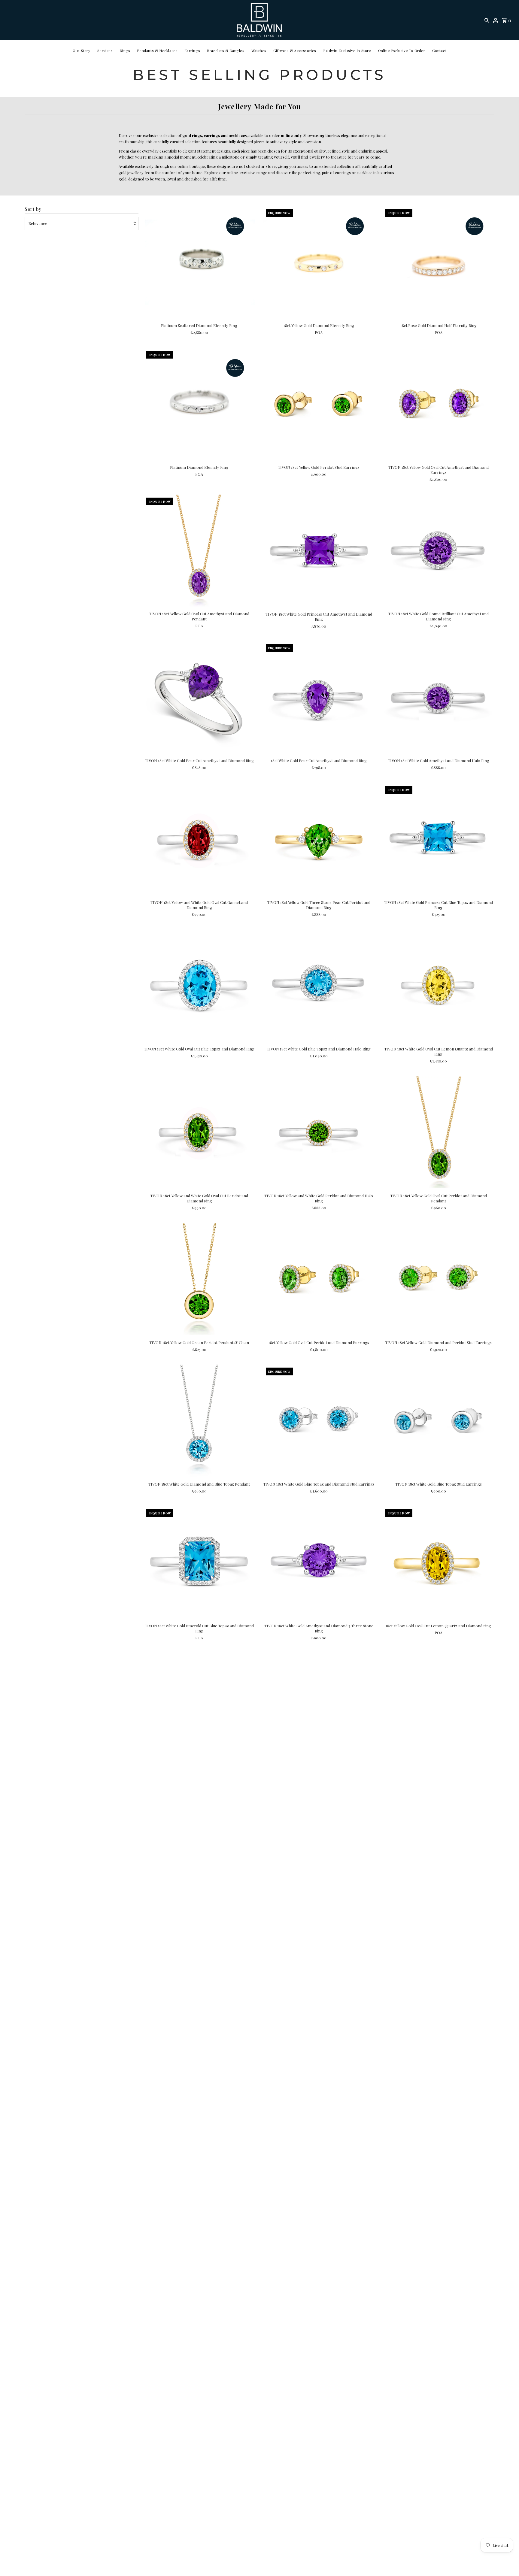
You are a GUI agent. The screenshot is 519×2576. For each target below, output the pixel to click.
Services (105, 50)
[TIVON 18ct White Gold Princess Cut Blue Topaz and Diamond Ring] (438, 839)
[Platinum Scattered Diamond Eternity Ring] (199, 262)
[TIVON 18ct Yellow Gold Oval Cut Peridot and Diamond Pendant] (438, 1132)
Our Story (81, 50)
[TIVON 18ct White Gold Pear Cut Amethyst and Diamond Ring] (199, 697)
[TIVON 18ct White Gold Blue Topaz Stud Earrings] (438, 1421)
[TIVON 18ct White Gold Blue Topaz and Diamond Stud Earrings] (319, 1421)
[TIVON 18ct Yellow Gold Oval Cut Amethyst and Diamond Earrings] (438, 404)
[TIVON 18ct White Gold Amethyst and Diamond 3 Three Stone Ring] (319, 1562)
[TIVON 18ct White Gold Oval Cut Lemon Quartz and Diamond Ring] (438, 986)
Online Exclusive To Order (402, 50)
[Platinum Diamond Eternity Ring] (199, 404)
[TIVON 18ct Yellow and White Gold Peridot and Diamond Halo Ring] (319, 1132)
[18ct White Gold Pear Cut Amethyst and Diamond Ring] (319, 697)
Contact (439, 50)
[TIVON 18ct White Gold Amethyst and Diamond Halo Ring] (438, 697)
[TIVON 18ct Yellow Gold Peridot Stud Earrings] (319, 404)
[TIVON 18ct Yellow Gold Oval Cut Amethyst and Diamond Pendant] (199, 551)
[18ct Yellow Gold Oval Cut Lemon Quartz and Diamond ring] (438, 1562)
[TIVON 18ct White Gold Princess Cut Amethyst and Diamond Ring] (319, 551)
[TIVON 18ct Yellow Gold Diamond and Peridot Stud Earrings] (438, 1279)
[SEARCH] (487, 20)
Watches (259, 50)
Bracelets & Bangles (226, 50)
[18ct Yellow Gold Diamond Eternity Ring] (319, 262)
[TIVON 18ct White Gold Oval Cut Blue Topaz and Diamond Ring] (199, 986)
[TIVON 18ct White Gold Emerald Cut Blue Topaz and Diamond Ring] (199, 1562)
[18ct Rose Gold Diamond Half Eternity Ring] (438, 262)
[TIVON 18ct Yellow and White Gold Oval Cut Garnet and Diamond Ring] (199, 839)
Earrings (192, 50)
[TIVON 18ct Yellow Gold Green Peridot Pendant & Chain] (199, 1279)
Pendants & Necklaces (157, 50)
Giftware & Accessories (295, 50)
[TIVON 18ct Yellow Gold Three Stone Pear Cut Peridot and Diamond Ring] (319, 839)
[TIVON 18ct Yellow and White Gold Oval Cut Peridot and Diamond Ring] (199, 1132)
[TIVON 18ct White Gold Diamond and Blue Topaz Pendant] (199, 1421)
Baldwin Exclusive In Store (347, 50)
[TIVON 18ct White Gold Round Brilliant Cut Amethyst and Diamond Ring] (438, 551)
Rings (125, 50)
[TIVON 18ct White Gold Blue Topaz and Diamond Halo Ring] (319, 986)
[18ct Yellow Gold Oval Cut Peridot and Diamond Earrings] (319, 1279)
